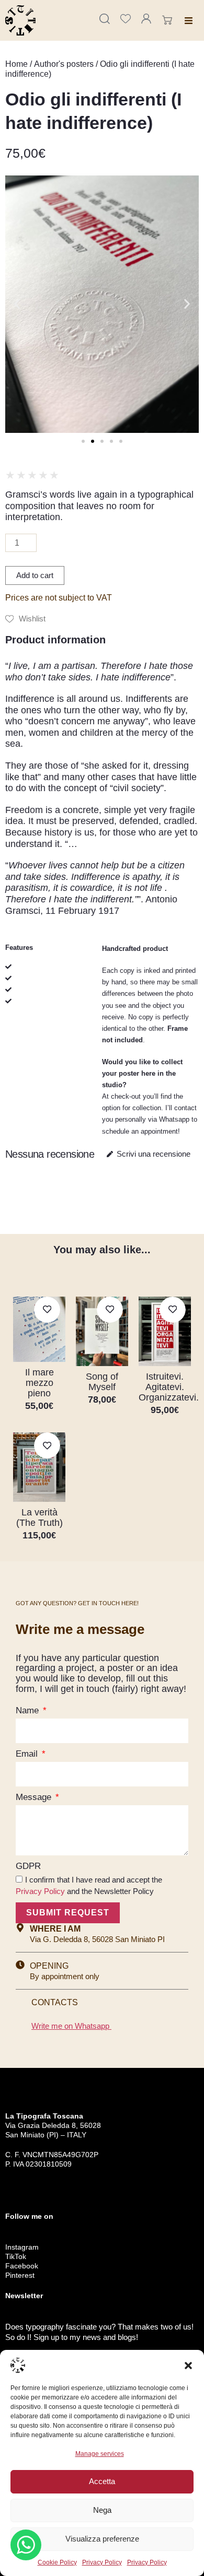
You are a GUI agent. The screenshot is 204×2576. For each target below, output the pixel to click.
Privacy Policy (102, 2562)
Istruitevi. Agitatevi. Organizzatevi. (169, 1387)
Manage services (100, 2454)
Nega (102, 2510)
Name (29, 1710)
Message (35, 1797)
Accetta (102, 2481)
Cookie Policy (57, 2562)
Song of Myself (102, 1382)
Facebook (22, 2266)
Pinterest (20, 2275)
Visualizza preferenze (102, 2539)
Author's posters (64, 64)
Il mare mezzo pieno (39, 1383)
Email (28, 1754)
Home (16, 64)
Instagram (22, 2247)
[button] (188, 2366)
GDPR (28, 1866)
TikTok (16, 2256)
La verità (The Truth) (39, 1518)
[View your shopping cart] (169, 20)
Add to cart (35, 575)
